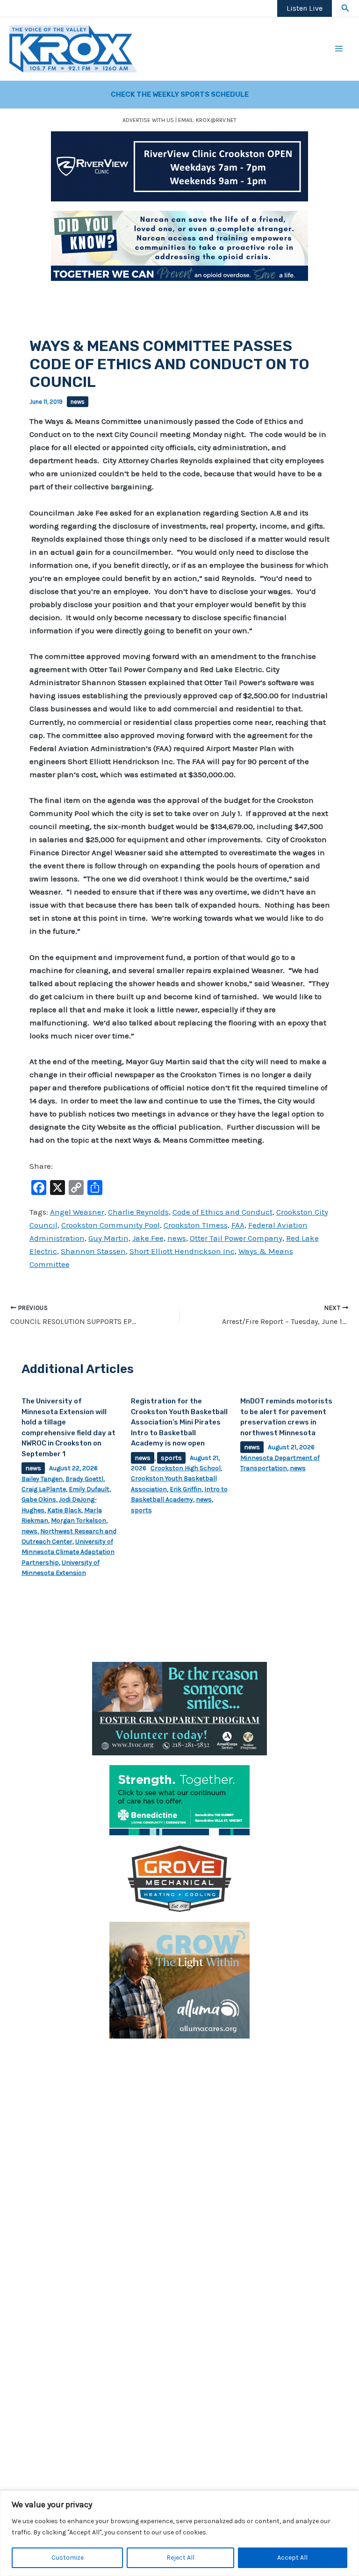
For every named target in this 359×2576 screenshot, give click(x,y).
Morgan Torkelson (79, 1521)
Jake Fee (148, 1238)
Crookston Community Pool (111, 1225)
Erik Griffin (186, 1489)
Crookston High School (186, 1468)
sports (171, 1458)
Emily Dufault (89, 1489)
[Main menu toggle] (339, 49)
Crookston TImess (196, 1225)
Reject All (180, 2558)
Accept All (292, 2558)
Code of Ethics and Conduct (223, 1212)
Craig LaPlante (44, 1489)
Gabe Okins (39, 1499)
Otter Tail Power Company (236, 1238)
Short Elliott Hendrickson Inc (182, 1251)
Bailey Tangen (42, 1479)
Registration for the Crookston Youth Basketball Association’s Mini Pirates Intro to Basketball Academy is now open (179, 1422)
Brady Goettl (84, 1479)
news (78, 402)
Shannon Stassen (93, 1251)
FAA (238, 1225)
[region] (179, 2533)
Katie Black (64, 1510)
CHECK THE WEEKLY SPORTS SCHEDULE (180, 94)
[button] (345, 8)
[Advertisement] (179, 2114)
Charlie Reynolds (138, 1212)
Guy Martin (108, 1238)
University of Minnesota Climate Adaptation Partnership (68, 1552)
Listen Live (305, 8)
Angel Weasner (77, 1212)
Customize (68, 2558)
